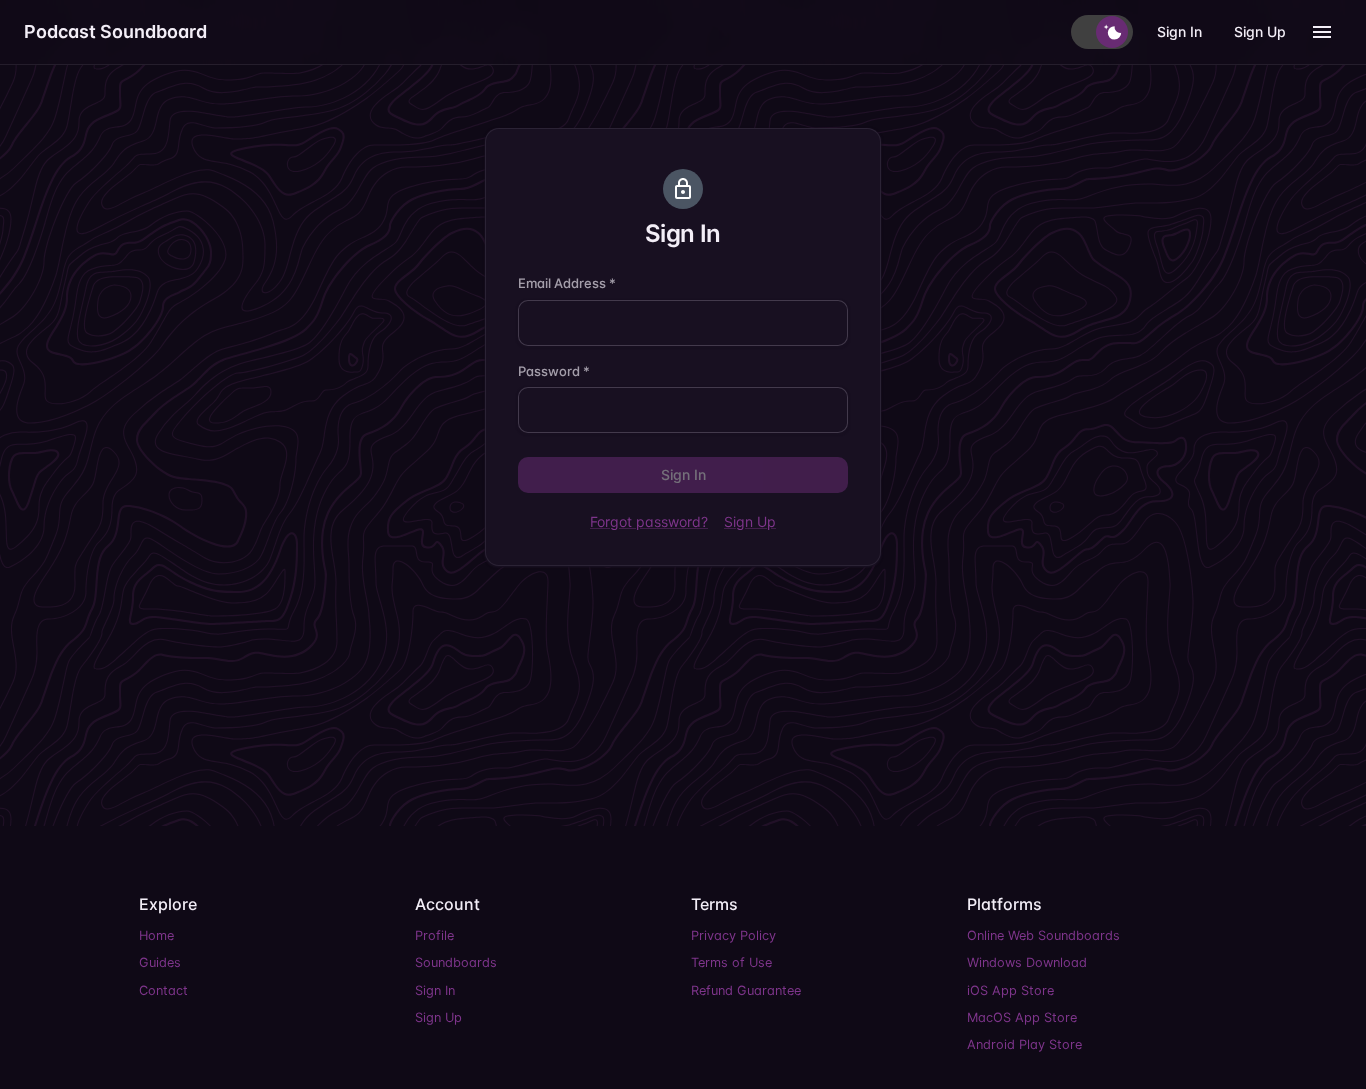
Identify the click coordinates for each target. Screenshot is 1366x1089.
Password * (554, 371)
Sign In (1179, 31)
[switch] (1102, 32)
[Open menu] (1322, 32)
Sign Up (1260, 31)
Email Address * (567, 283)
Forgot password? (649, 521)
